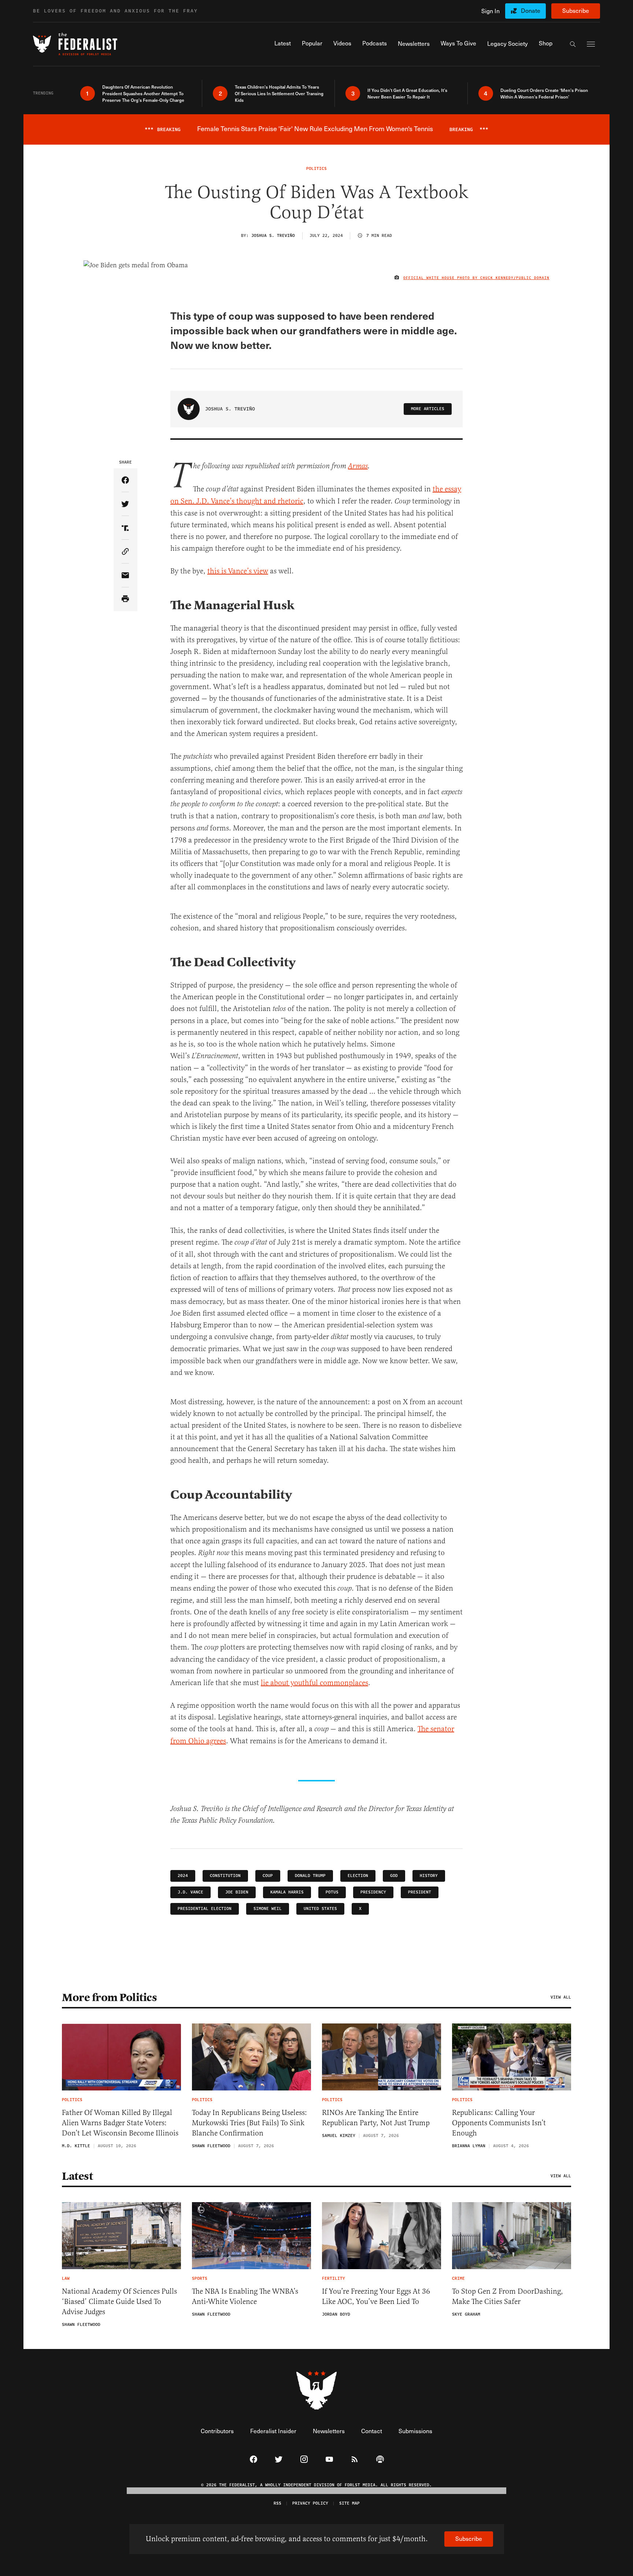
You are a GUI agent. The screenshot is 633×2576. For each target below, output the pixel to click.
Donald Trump (310, 1876)
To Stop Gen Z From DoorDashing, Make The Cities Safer (508, 2296)
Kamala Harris (287, 1892)
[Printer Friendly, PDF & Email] (125, 599)
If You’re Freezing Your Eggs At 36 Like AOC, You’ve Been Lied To (376, 2296)
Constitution (225, 1876)
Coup (268, 1876)
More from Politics (109, 1997)
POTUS (332, 1892)
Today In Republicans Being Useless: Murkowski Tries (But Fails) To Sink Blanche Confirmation (249, 2123)
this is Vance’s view (238, 571)
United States (320, 1909)
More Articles (428, 409)
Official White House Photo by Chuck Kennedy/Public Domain (476, 278)
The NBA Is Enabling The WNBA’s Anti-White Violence (245, 2296)
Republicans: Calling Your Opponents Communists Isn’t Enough (499, 2123)
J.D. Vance (190, 1892)
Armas (358, 466)
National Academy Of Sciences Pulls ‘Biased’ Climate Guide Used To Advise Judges (119, 2302)
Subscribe (576, 10)
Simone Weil (268, 1909)
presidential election (205, 1909)
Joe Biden (237, 1892)
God (394, 1876)
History (429, 1876)
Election (358, 1876)
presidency (373, 1892)
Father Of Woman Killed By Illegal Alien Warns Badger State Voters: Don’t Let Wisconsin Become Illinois (120, 2123)
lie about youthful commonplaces (314, 1683)
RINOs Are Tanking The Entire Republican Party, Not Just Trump (376, 2118)
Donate (531, 10)
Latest (77, 2176)
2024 (183, 1876)
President (420, 1892)
